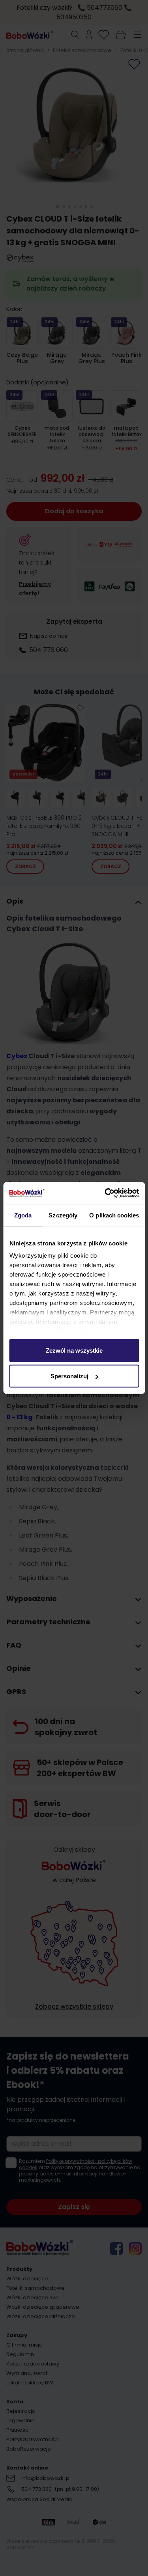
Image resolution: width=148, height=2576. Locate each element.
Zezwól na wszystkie (74, 1350)
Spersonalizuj (69, 1376)
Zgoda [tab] (23, 1215)
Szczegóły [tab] (63, 1215)
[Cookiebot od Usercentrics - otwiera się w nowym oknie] (105, 1193)
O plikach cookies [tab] (114, 1215)
